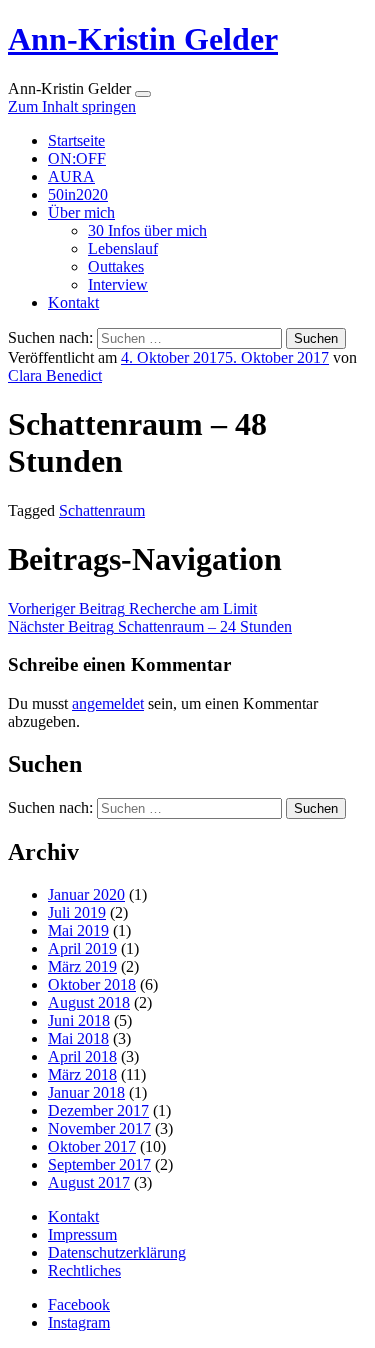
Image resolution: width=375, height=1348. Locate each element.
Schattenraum (102, 510)
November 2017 (99, 1128)
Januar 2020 (86, 894)
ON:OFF (77, 158)
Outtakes (116, 266)
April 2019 (82, 948)
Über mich (81, 212)
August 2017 (89, 1182)
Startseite (76, 140)
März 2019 (82, 966)
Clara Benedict (55, 375)
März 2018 (82, 1074)
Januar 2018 (86, 1092)
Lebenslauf (123, 248)
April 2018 (82, 1056)
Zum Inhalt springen (72, 106)
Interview (118, 284)
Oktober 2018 (92, 984)
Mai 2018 (78, 1038)
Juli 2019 (77, 912)
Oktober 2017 (92, 1146)
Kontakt (73, 302)
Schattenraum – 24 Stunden (150, 626)
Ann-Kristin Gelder (143, 39)
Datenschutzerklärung (117, 1252)
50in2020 (78, 194)
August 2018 (89, 1002)
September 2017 (99, 1164)
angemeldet (108, 703)
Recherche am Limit (132, 608)
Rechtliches (84, 1270)
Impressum (82, 1234)
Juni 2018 (79, 1020)
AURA (71, 176)
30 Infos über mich (147, 230)
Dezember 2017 (98, 1110)
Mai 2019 (78, 930)
